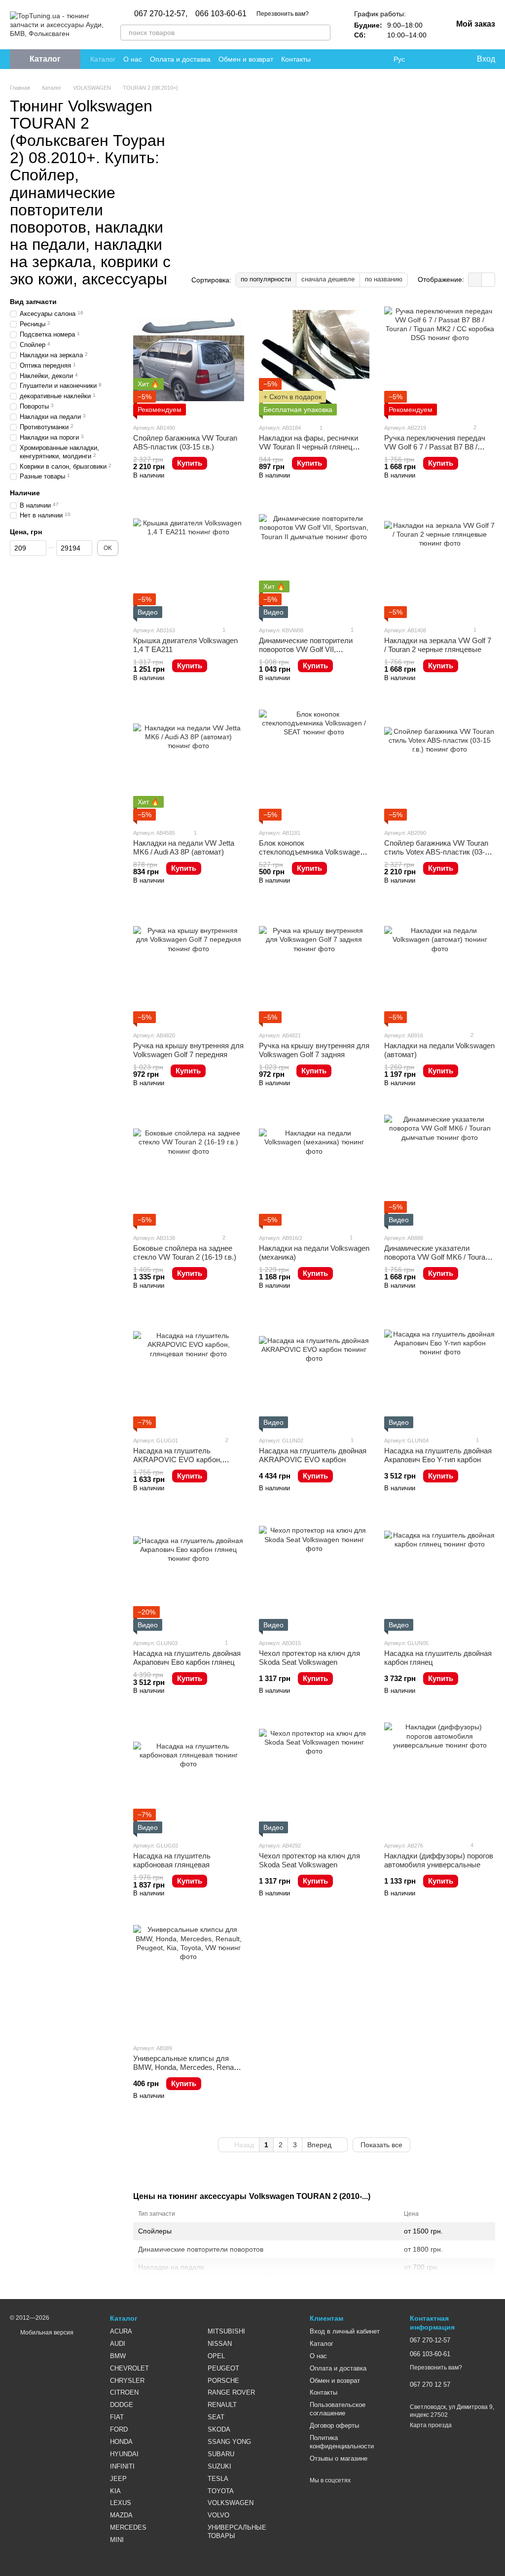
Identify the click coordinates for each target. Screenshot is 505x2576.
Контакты (296, 59)
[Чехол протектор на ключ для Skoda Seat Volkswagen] (314, 1575)
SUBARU (221, 2454)
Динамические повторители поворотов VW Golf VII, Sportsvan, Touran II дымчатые (310, 649)
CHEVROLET (129, 2368)
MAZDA (121, 2515)
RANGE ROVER (231, 2392)
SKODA (219, 2429)
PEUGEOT (223, 2368)
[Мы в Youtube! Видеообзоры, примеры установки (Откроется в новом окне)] (342, 59)
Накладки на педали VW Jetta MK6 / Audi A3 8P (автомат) (184, 847)
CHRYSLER (127, 2381)
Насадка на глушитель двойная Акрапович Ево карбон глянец (187, 1658)
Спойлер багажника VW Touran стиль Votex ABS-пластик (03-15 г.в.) (438, 852)
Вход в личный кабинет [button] (345, 2331)
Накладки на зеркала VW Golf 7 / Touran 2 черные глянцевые (438, 645)
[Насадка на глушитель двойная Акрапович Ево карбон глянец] (189, 1575)
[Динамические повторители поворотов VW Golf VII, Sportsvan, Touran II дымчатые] (314, 563)
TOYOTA (221, 2491)
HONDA (121, 2442)
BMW (118, 2356)
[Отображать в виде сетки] (475, 280)
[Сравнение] (429, 59)
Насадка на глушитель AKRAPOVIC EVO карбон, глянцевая (178, 1460)
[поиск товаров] (323, 33)
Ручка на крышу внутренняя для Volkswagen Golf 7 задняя (314, 1050)
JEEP (118, 2479)
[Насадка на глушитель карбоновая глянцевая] (189, 1778)
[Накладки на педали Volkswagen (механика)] (314, 1170)
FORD (119, 2429)
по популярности (266, 279)
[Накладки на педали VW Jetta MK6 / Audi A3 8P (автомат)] (189, 765)
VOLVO (218, 2515)
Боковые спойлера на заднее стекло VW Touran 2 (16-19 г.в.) (185, 1253)
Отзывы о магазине (339, 2458)
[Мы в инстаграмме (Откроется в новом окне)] (354, 59)
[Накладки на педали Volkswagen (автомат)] (440, 968)
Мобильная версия (46, 2333)
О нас (133, 59)
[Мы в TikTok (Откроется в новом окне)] (378, 59)
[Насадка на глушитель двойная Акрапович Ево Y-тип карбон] (440, 1373)
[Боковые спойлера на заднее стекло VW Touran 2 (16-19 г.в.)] (189, 1170)
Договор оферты (334, 2425)
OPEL (216, 2356)
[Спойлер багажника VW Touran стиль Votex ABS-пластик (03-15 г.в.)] (440, 765)
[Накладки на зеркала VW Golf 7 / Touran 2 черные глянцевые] (440, 563)
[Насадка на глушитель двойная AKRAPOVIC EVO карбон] (314, 1373)
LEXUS (121, 2503)
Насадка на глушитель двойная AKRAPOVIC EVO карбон (313, 1455)
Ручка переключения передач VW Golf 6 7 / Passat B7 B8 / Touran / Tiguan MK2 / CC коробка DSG (435, 451)
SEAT (216, 2417)
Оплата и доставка (180, 59)
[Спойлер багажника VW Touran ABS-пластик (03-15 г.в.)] (189, 360)
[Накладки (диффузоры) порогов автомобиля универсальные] (440, 1778)
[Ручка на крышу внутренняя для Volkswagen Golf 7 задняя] (314, 968)
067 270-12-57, (161, 14)
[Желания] (448, 59)
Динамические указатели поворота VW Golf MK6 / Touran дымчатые (437, 1257)
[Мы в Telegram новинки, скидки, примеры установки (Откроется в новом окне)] (366, 59)
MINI (117, 2540)
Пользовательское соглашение (338, 2409)
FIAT (117, 2417)
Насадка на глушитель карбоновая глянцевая (172, 1860)
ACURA (121, 2331)
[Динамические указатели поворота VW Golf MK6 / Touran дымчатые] (440, 1170)
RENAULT (222, 2405)
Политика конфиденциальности (342, 2442)
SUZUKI (219, 2466)
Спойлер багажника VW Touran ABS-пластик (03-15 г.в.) (185, 442)
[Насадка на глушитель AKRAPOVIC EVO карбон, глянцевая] (189, 1373)
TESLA (218, 2479)
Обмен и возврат (246, 59)
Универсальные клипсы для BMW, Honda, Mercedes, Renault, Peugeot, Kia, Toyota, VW (188, 2067)
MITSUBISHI (226, 2331)
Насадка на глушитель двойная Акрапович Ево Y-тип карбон (438, 1455)
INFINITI (122, 2466)
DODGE (122, 2405)
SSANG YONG (229, 2442)
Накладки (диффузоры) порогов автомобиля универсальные (439, 1860)
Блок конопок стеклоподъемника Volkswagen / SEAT (313, 852)
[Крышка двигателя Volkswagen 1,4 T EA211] (189, 563)
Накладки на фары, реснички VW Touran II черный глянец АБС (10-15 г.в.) (308, 447)
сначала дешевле (328, 279)
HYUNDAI (124, 2454)
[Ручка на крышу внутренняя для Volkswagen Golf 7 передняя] (189, 968)
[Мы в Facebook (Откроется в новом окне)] (330, 59)
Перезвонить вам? (283, 14)
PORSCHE (223, 2381)
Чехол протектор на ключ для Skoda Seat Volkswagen (309, 1658)
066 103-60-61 (221, 14)
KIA (115, 2491)
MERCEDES (128, 2527)
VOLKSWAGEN (231, 2503)
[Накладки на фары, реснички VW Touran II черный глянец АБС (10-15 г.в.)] (314, 360)
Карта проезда (431, 2425)
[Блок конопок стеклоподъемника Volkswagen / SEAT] (314, 765)
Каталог (103, 59)
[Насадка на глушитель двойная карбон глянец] (440, 1575)
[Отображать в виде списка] (488, 280)
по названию (384, 279)
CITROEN (124, 2392)
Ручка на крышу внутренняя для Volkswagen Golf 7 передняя (188, 1050)
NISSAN (220, 2344)
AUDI (118, 2344)
